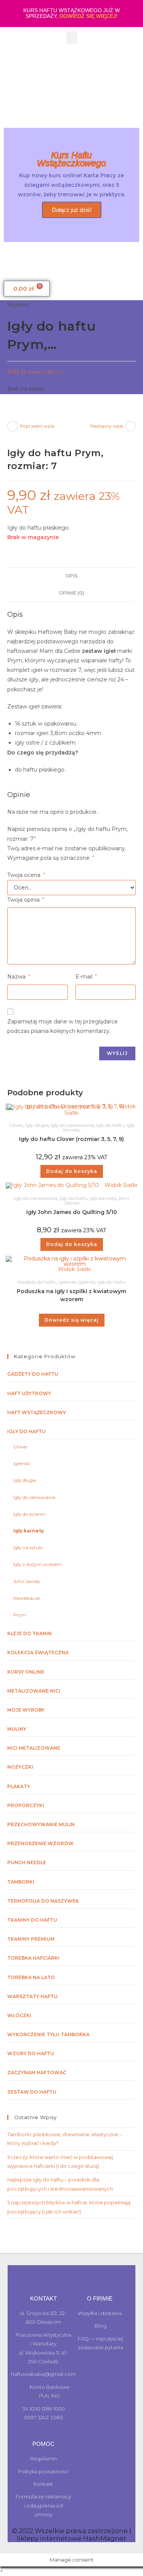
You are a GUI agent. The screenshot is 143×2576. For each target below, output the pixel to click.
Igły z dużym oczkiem (38, 1564)
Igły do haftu (110, 1125)
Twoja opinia (26, 900)
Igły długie (37, 1125)
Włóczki (19, 2015)
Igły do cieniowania (72, 1125)
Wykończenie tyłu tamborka (48, 2034)
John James (27, 1581)
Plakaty (19, 1786)
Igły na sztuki (28, 1547)
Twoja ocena (26, 875)
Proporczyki (26, 1805)
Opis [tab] (71, 576)
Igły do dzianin (29, 1514)
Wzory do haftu (31, 2053)
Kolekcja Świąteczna (38, 1652)
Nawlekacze (27, 1598)
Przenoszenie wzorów (40, 1843)
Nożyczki (20, 1767)
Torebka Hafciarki (33, 1958)
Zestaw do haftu (32, 2092)
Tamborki (21, 1882)
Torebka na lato (31, 1977)
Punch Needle (27, 1862)
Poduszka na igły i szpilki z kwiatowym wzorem (71, 1295)
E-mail (86, 977)
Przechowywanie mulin (41, 1824)
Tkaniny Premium (31, 1939)
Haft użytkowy (29, 1393)
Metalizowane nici (34, 1691)
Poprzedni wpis (37, 426)
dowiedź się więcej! (88, 16)
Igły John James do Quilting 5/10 (72, 1212)
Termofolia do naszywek (43, 1901)
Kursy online (26, 1672)
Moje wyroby (26, 1710)
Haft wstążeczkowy (37, 1412)
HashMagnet (105, 2538)
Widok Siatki (120, 1185)
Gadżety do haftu (37, 1282)
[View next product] (130, 426)
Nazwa (19, 977)
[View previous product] (13, 426)
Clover (16, 1125)
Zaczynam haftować (37, 2072)
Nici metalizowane (34, 1748)
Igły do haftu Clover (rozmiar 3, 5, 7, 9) (71, 1139)
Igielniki (67, 1282)
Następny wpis (107, 426)
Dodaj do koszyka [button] (72, 1171)
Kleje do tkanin (30, 1633)
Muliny (17, 1729)
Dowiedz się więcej (72, 1320)
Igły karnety (103, 1198)
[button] (72, 37)
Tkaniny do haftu (32, 1920)
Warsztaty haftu (32, 1996)
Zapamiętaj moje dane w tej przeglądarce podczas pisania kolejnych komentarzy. (63, 1026)
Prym (20, 1615)
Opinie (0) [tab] (71, 593)
